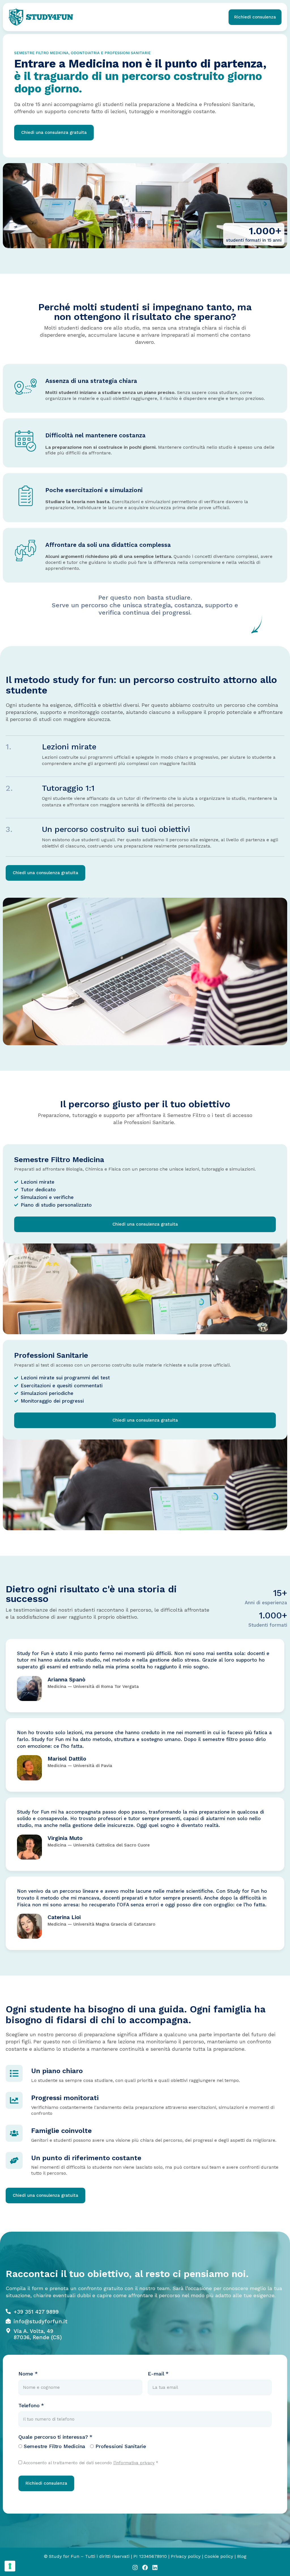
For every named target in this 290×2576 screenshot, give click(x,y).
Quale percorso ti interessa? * (55, 2437)
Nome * (28, 2374)
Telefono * (31, 2405)
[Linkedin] (155, 2567)
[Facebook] (145, 2567)
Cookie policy (219, 2556)
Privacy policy (186, 2556)
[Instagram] (135, 2567)
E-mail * (158, 2374)
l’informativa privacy (134, 2463)
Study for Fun (64, 2556)
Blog (242, 2556)
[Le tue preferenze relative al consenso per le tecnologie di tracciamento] (10, 2566)
